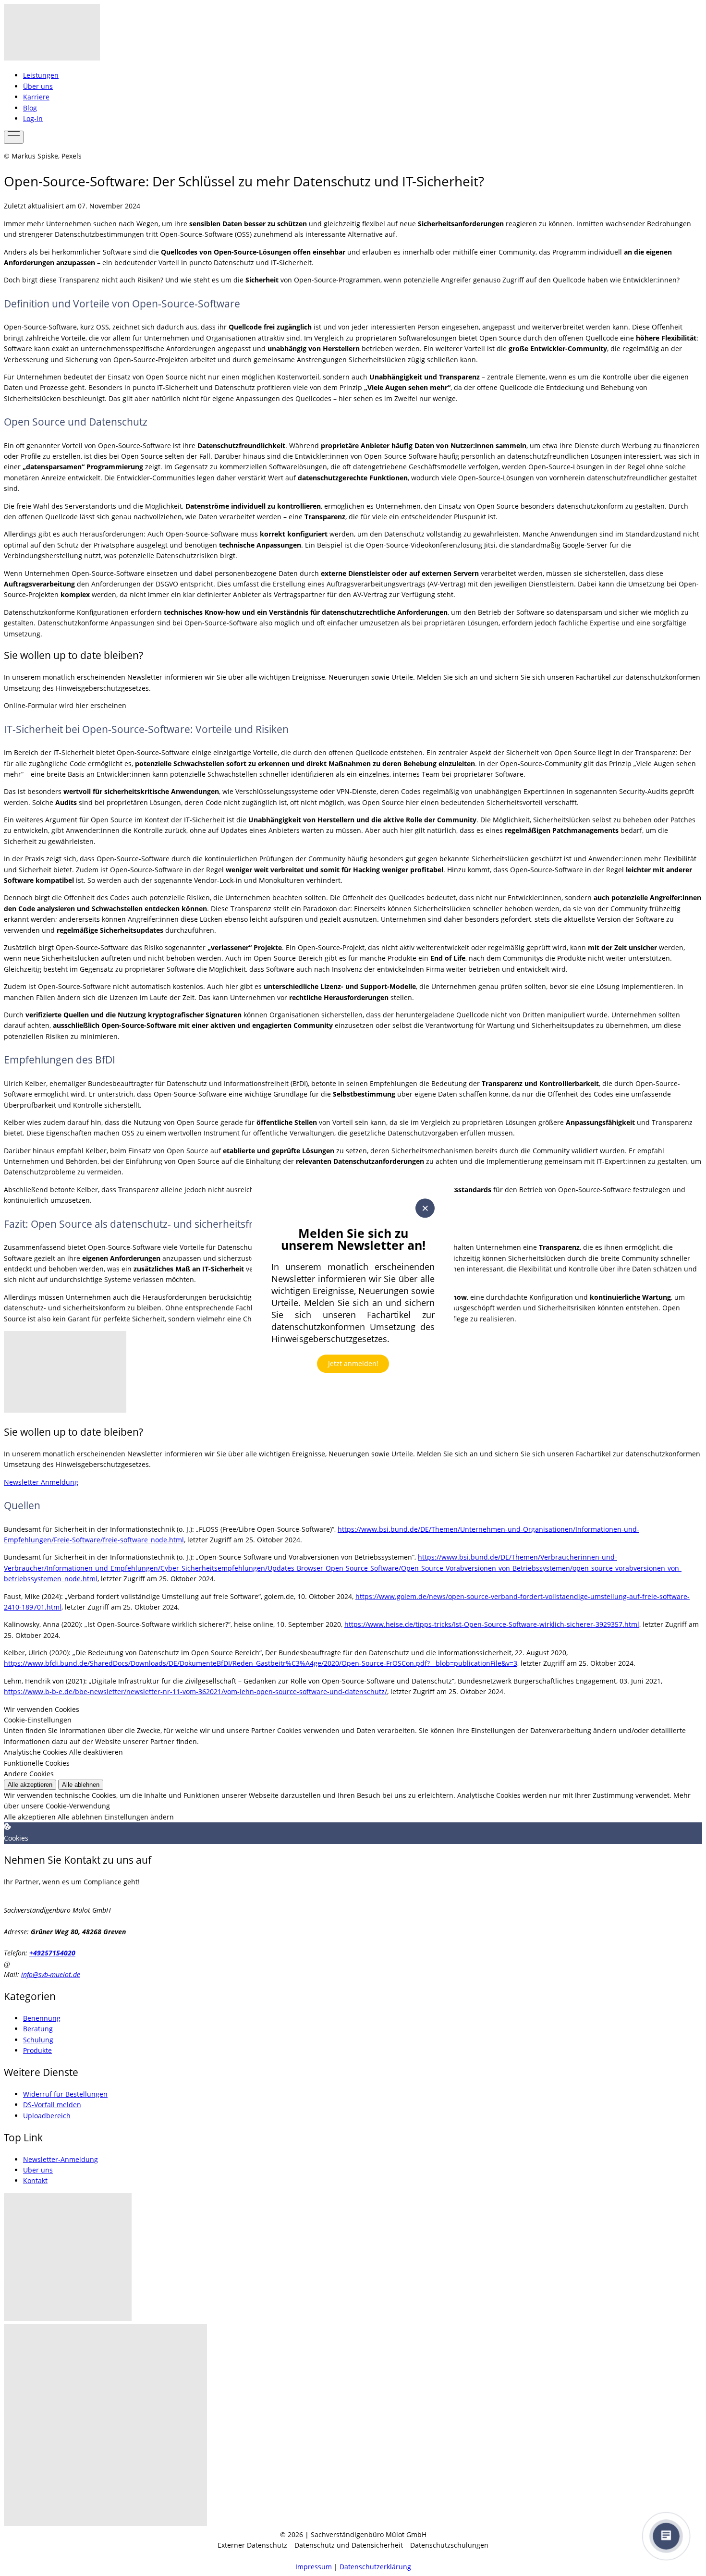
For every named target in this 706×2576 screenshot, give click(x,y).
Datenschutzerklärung (375, 2567)
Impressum (314, 2567)
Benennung (42, 2018)
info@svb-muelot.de (51, 1974)
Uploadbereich (47, 2116)
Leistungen (41, 75)
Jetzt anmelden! (353, 1363)
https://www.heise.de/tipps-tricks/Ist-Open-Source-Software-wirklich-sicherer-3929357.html (492, 1624)
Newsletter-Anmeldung (61, 2159)
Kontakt (35, 2180)
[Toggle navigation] (14, 137)
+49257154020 (52, 1953)
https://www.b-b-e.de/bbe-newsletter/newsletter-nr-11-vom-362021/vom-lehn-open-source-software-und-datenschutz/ (195, 1691)
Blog (30, 108)
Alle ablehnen (81, 1785)
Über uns (38, 86)
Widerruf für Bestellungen (65, 2094)
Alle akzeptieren (30, 1785)
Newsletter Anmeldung (41, 1482)
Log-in (33, 118)
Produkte (37, 2050)
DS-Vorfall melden (52, 2105)
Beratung (38, 2029)
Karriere (36, 97)
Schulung (38, 2040)
